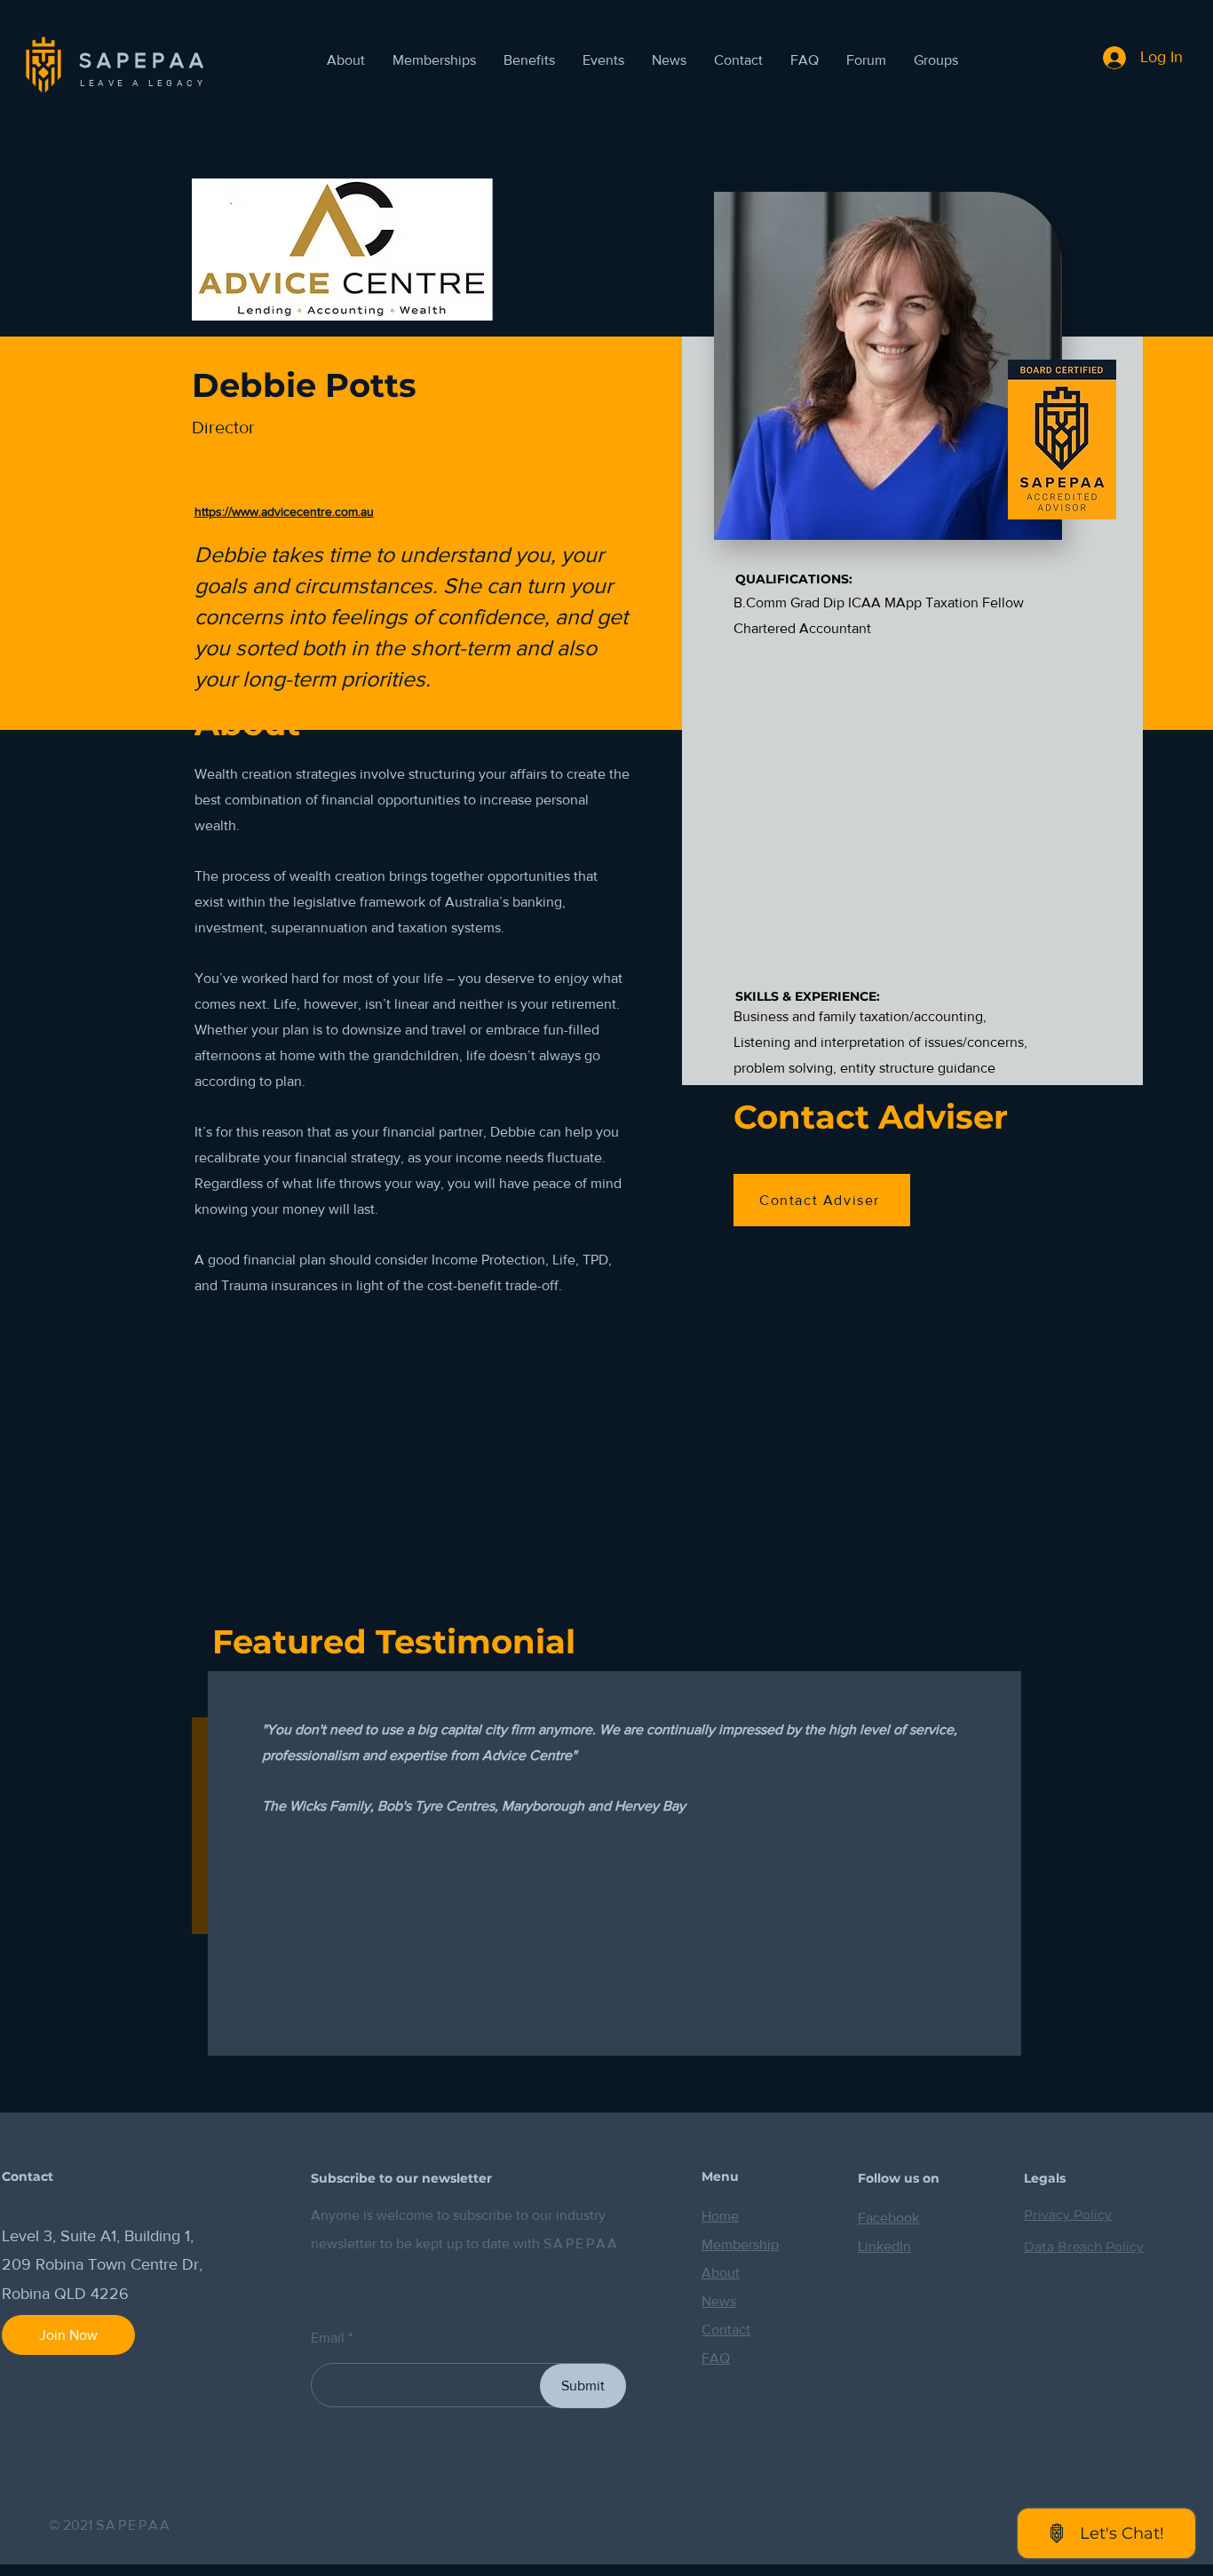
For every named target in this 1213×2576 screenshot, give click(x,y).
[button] (603, 60)
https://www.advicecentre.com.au (284, 511)
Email (328, 2338)
